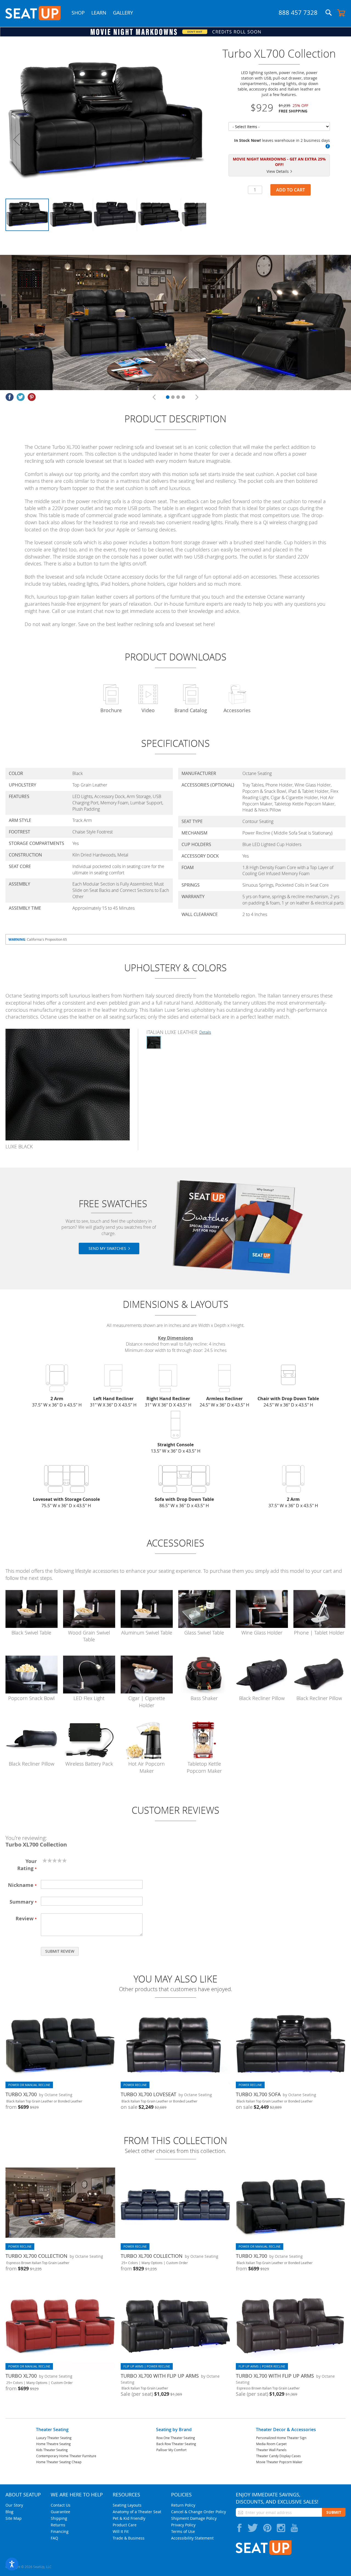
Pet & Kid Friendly (129, 2518)
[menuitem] (78, 13)
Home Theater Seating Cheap (59, 2462)
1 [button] (168, 397)
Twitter (21, 397)
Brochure (111, 710)
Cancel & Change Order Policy (199, 2512)
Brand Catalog (191, 710)
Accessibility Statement (192, 2538)
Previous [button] (154, 397)
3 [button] (178, 397)
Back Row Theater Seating (176, 2444)
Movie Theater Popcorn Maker (279, 2462)
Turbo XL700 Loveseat (148, 2094)
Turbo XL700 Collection (36, 2256)
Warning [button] (17, 939)
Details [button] (205, 1032)
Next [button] (197, 397)
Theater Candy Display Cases (278, 2456)
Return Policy (183, 2505)
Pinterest (32, 397)
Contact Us (61, 2505)
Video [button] (148, 710)
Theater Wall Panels (271, 2450)
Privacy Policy (183, 2525)
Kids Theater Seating (52, 2450)
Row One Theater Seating (176, 2438)
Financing (60, 2531)
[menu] (106, 18)
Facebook (10, 397)
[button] (328, 146)
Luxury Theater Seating (54, 2438)
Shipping (59, 2518)
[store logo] (33, 13)
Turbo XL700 (21, 2094)
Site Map (14, 2518)
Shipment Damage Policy (194, 2518)
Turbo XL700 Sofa (258, 2094)
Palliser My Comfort (171, 2450)
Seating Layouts (127, 2505)
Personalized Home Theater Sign (281, 2438)
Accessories (237, 710)
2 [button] (173, 397)
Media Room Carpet (271, 2444)
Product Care (125, 2525)
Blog (9, 2512)
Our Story (14, 2505)
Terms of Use (183, 2531)
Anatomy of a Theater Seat (137, 2512)
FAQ (54, 2538)
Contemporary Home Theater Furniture (66, 2456)
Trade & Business (129, 2538)
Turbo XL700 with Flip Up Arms (160, 2376)
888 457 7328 (298, 12)
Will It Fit (121, 2531)
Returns (58, 2525)
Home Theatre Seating (53, 2444)
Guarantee (60, 2512)
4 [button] (183, 397)
